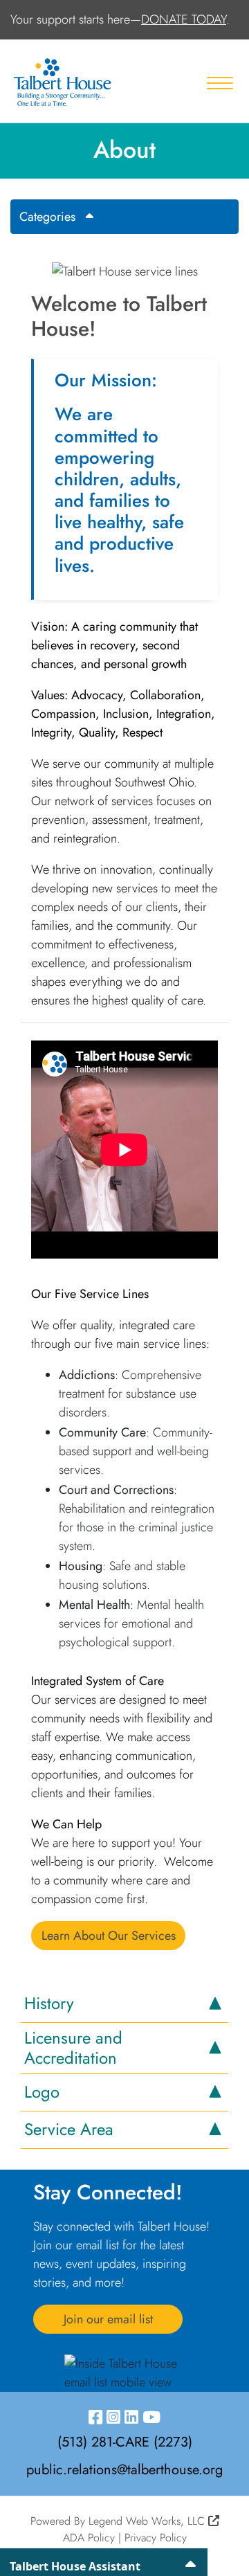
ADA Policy (89, 2538)
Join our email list (108, 2319)
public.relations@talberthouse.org (124, 2470)
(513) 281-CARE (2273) (125, 2442)
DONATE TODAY (184, 19)
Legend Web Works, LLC (148, 2521)
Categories (47, 217)
